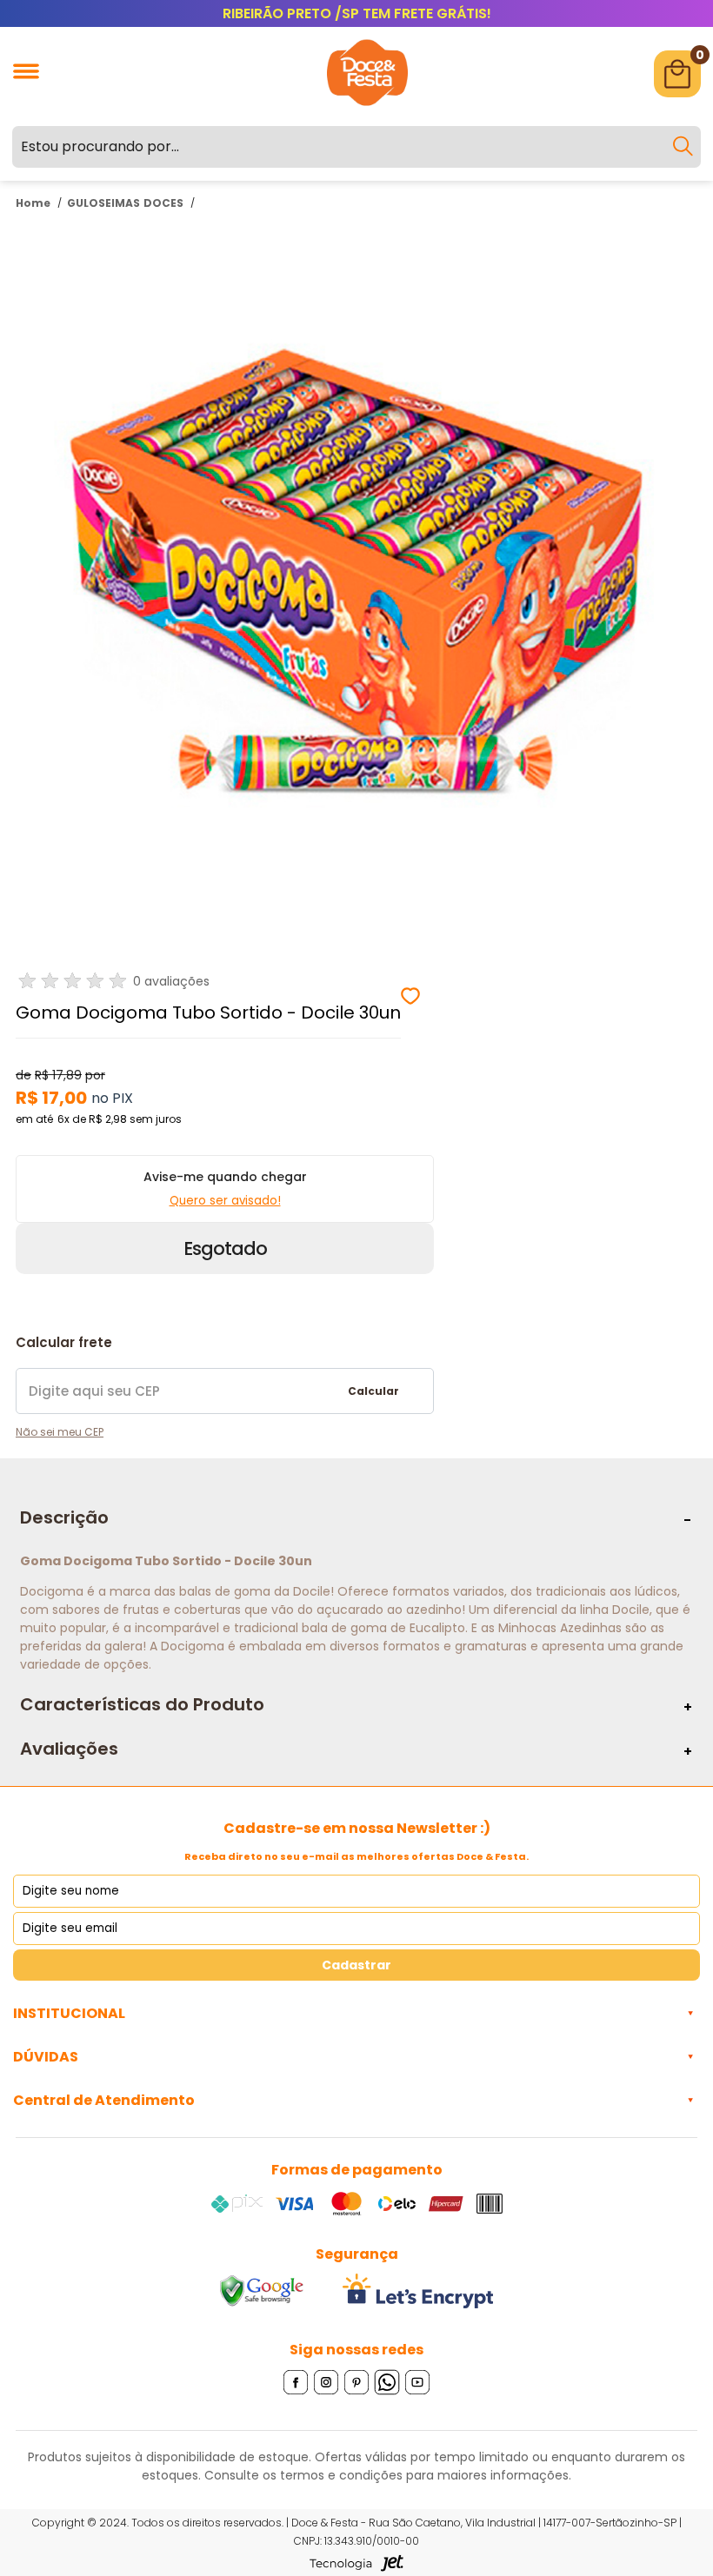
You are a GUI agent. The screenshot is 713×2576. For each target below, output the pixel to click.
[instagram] (327, 2383)
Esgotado (225, 1248)
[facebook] (296, 2383)
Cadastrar (356, 1965)
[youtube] (418, 2383)
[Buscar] (683, 147)
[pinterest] (357, 2383)
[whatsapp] (387, 2383)
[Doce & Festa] (367, 108)
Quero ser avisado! (225, 1201)
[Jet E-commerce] (356, 2563)
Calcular (373, 1391)
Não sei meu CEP (60, 1432)
